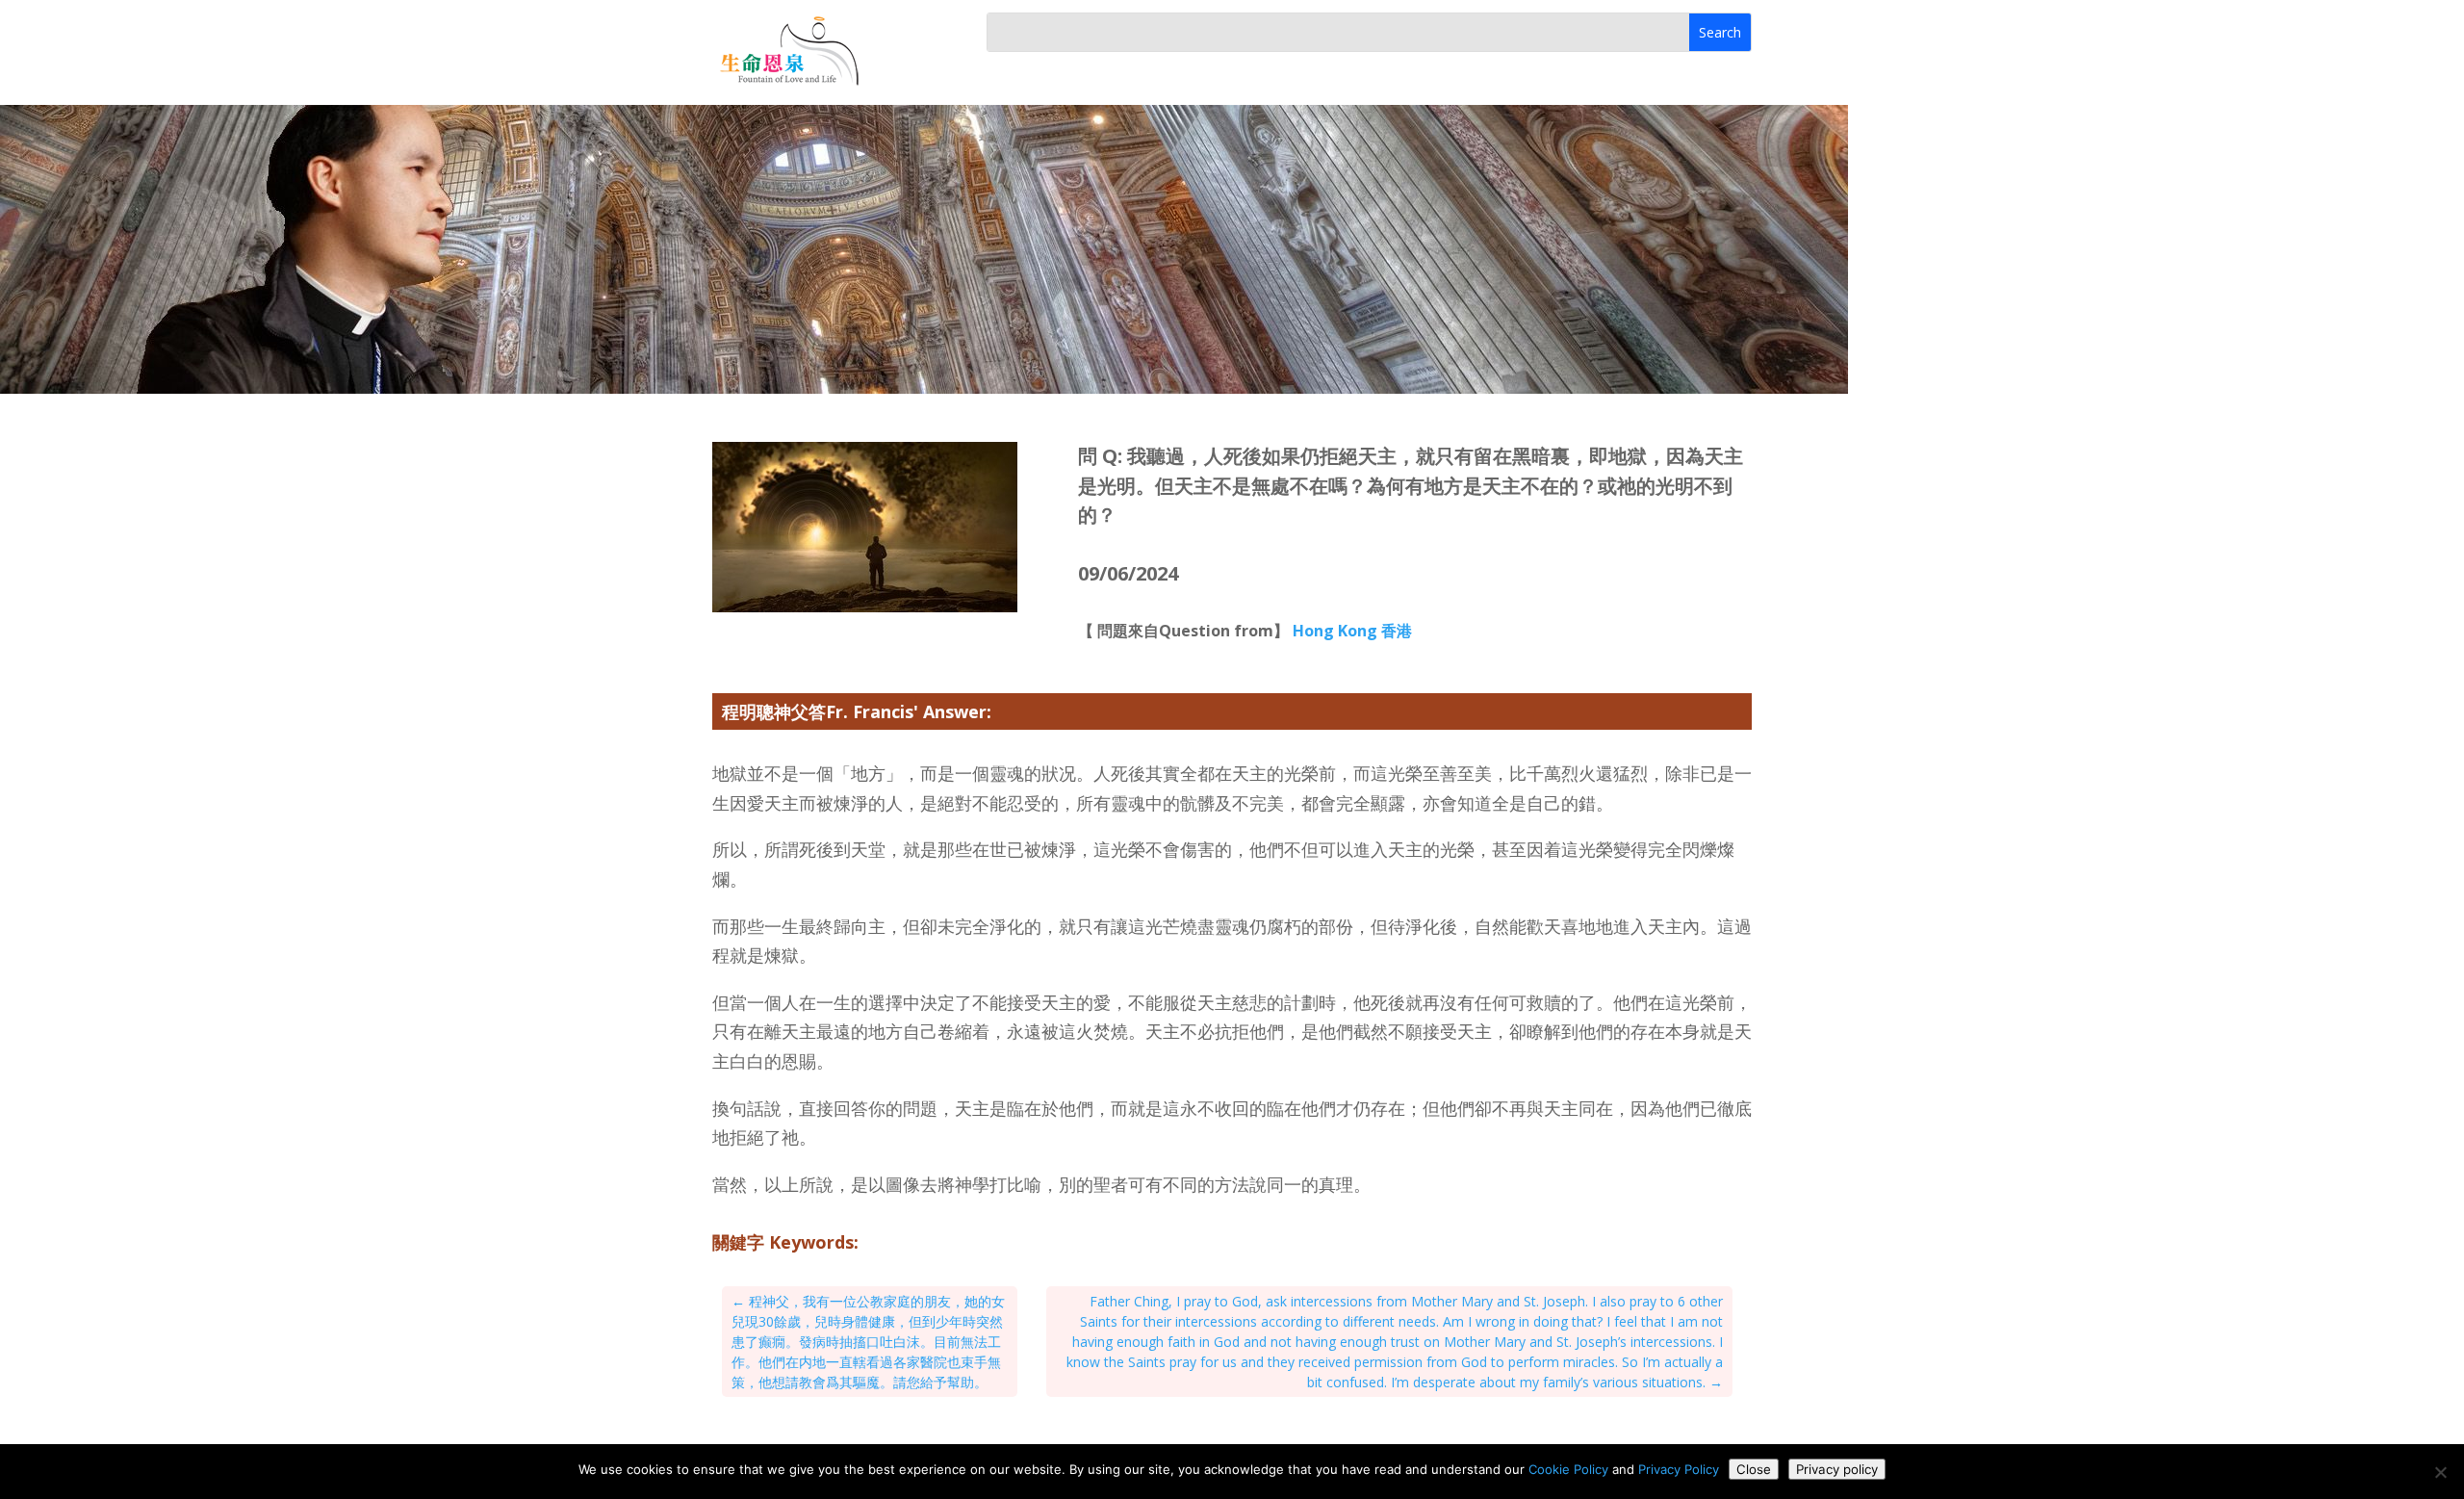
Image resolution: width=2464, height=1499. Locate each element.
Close (1754, 1469)
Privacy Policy (1679, 1469)
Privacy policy (1837, 1469)
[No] (2440, 1472)
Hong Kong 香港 (1352, 631)
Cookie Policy (1568, 1469)
